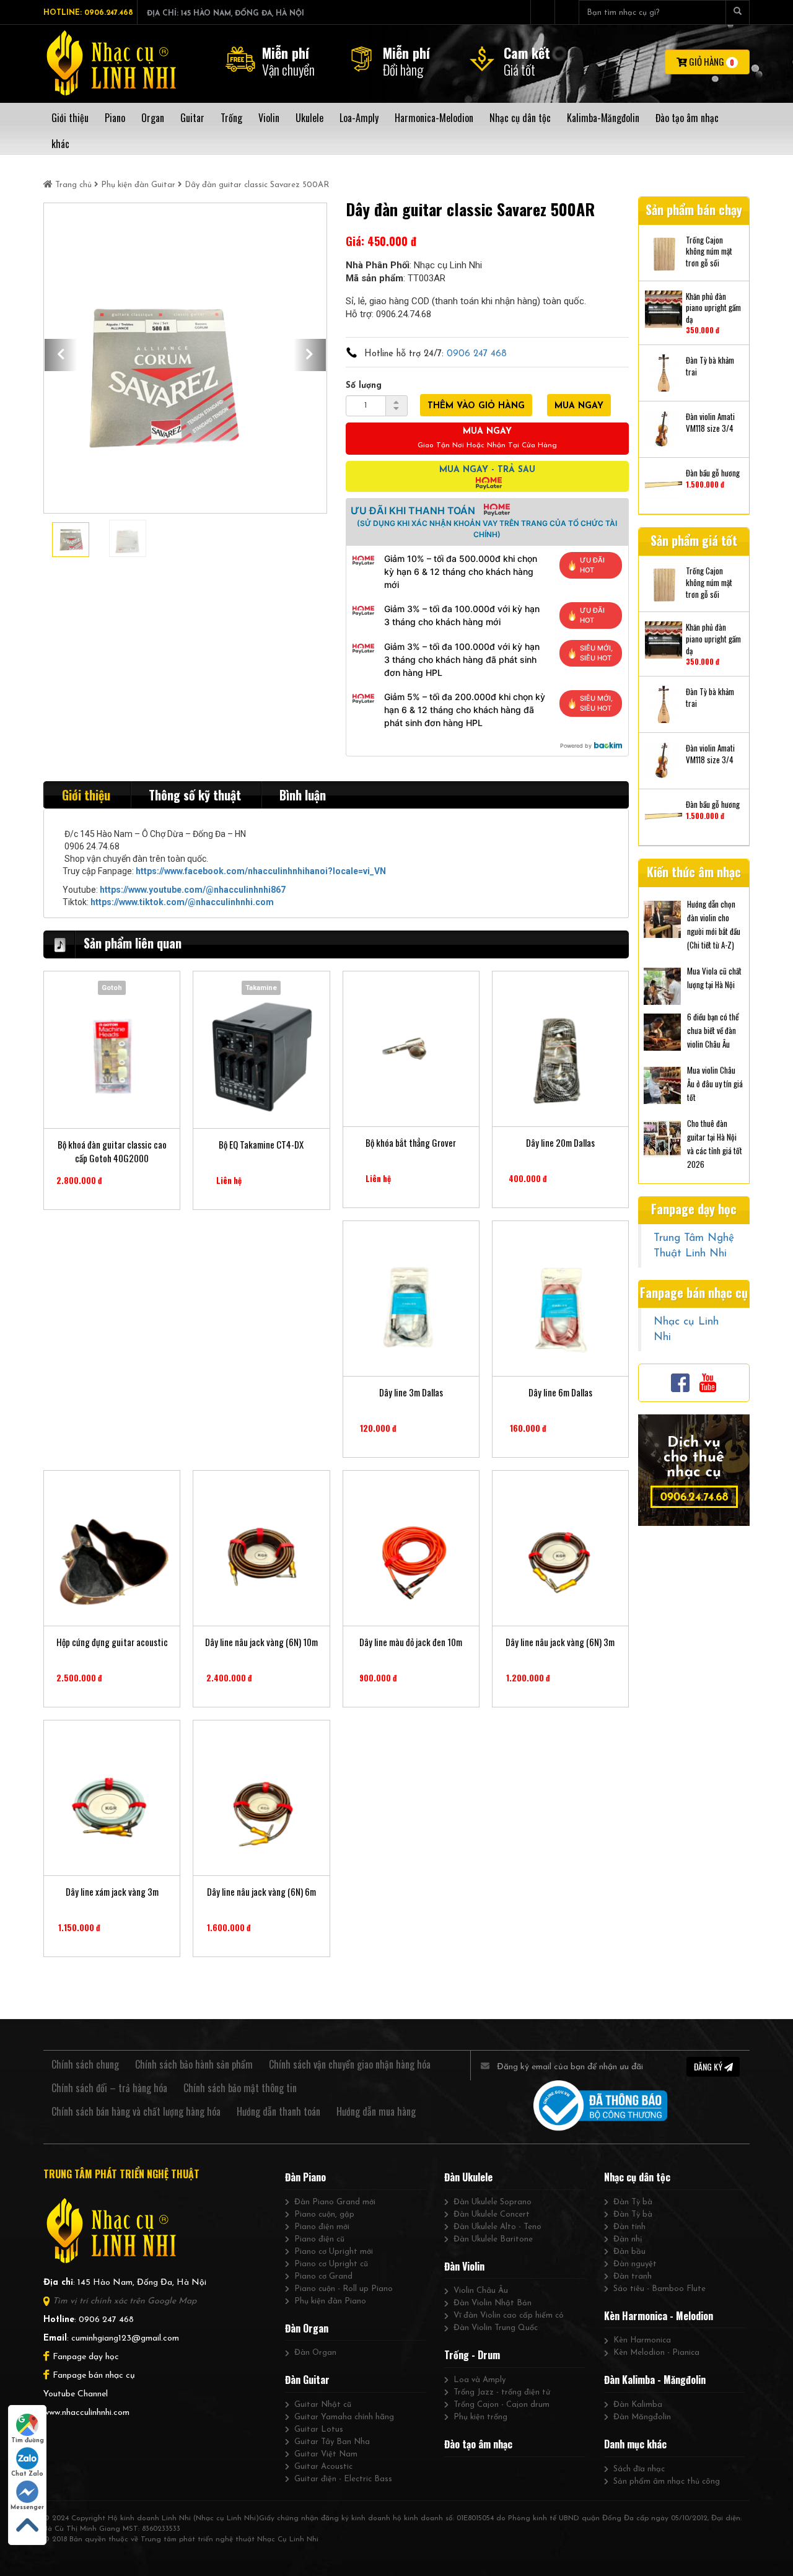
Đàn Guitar (307, 2380)
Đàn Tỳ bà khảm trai (710, 366)
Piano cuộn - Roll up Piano (344, 2289)
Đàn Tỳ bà (633, 2202)
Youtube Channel (76, 2394)
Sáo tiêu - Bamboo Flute (659, 2289)
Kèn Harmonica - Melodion (659, 2316)
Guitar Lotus (319, 2429)
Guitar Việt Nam (326, 2454)
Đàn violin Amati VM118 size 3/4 (710, 422)
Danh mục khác (635, 2444)
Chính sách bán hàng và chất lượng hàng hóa (136, 2111)
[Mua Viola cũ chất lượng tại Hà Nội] (662, 985)
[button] (61, 355)
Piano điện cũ (319, 2239)
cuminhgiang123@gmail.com (125, 2338)
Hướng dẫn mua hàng (376, 2111)
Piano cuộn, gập (324, 2215)
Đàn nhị (628, 2239)
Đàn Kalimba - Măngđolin (655, 2380)
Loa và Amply (480, 2380)
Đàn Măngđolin (642, 2417)
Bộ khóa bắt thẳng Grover (411, 1143)
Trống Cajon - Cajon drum (502, 2405)
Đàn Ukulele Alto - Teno (497, 2227)
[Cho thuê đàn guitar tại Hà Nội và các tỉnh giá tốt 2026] (662, 1137)
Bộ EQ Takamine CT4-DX (261, 1145)
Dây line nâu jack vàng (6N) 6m (261, 1892)
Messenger (27, 2508)
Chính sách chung (85, 2064)
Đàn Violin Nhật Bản (493, 2303)
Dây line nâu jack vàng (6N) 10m (261, 1642)
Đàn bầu (629, 2252)
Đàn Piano (305, 2177)
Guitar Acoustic (323, 2467)
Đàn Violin (464, 2266)
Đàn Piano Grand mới (335, 2202)
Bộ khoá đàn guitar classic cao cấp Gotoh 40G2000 (112, 1151)
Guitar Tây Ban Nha (332, 2442)
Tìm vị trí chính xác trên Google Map (125, 2301)
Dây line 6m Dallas (560, 1392)
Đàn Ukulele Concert (492, 2215)
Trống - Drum (472, 2355)
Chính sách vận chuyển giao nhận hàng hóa (350, 2064)
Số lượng (364, 386)
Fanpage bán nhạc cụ (94, 2376)
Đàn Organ (307, 2328)
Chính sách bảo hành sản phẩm (194, 2064)
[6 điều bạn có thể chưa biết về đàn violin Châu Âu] (662, 1031)
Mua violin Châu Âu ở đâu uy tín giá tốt (715, 1084)
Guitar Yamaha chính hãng (344, 2417)
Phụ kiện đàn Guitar (138, 185)
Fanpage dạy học (86, 2357)
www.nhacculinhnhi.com (86, 2413)
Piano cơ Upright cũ (331, 2264)
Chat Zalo (27, 2474)
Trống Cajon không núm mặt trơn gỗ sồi (709, 252)
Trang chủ (73, 185)
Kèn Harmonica (642, 2340)
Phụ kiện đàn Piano (330, 2301)
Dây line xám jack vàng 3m (112, 1892)
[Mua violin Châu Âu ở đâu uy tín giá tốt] (662, 1084)
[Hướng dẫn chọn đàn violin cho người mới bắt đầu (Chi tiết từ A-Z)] (662, 918)
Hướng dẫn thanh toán (278, 2111)
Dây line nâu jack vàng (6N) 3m (560, 1642)
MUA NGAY (579, 406)
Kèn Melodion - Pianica (656, 2353)
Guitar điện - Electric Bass (343, 2479)
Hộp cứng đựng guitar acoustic (112, 1642)
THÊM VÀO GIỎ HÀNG (476, 406)
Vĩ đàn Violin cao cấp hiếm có (509, 2315)
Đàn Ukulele (468, 2177)
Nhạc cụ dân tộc (637, 2177)
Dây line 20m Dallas (560, 1143)
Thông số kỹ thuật (195, 795)
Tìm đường (28, 2441)
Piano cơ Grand (323, 2276)
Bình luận (303, 795)
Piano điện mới (322, 2227)
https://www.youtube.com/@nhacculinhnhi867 (193, 890)
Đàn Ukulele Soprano (493, 2202)
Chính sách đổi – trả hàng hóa (109, 2088)
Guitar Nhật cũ (323, 2405)
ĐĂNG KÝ (709, 2066)
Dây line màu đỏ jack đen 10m (411, 1642)
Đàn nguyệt (635, 2264)
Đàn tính (629, 2227)
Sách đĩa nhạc (639, 2469)
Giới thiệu (86, 795)
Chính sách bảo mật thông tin (240, 2088)
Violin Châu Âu (481, 2291)
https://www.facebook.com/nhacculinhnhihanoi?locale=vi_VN (261, 871)
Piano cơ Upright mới (334, 2252)
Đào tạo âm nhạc (478, 2444)
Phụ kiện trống (480, 2417)
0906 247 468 (477, 354)
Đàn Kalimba (638, 2405)
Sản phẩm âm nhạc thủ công (667, 2482)
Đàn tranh (633, 2276)
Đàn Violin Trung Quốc (496, 2328)
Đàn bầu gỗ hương (713, 473)
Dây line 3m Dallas (411, 1392)
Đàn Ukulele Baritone (493, 2239)
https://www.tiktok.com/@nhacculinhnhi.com (182, 902)
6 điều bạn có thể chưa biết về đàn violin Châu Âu (713, 1030)
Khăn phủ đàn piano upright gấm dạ (713, 308)
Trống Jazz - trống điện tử (502, 2392)
